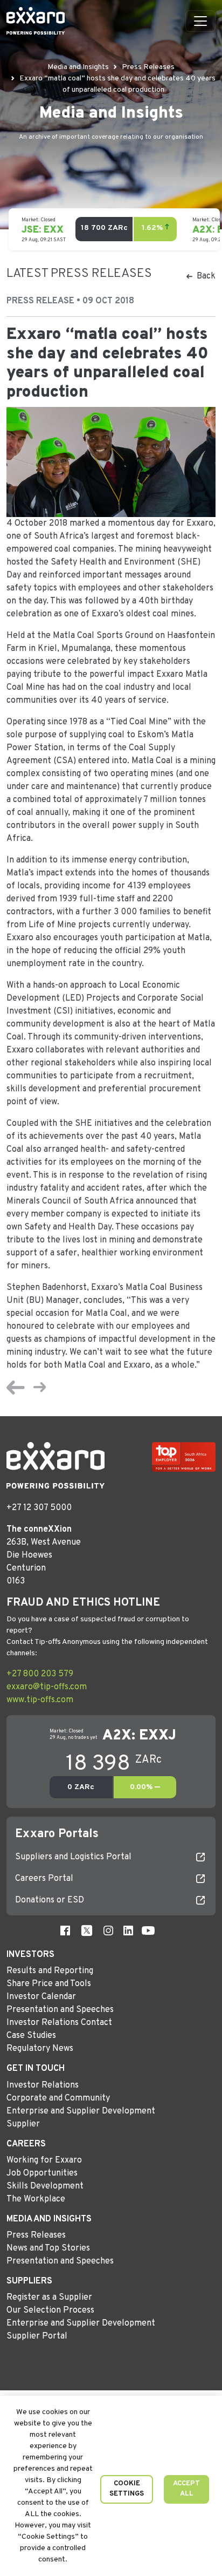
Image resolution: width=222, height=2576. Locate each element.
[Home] (36, 21)
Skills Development (45, 2186)
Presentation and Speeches (60, 2010)
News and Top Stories (48, 2248)
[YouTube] (148, 1931)
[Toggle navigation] (200, 21)
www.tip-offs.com (40, 1700)
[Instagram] (108, 1931)
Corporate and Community (58, 2098)
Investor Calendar (41, 1997)
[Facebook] (65, 1931)
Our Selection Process (50, 2310)
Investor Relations (43, 2085)
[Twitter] (87, 1931)
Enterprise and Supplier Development (81, 2111)
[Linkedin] (128, 1931)
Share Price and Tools (49, 1984)
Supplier (23, 2124)
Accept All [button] (186, 2489)
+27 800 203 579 (40, 1674)
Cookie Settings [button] (127, 2489)
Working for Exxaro (44, 2160)
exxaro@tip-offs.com (47, 1687)
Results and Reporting (50, 1971)
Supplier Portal (37, 2336)
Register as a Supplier (49, 2298)
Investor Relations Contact (59, 2023)
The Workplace (36, 2199)
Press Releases (36, 2235)
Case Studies (31, 2036)
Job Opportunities (42, 2173)
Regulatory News (40, 2049)
